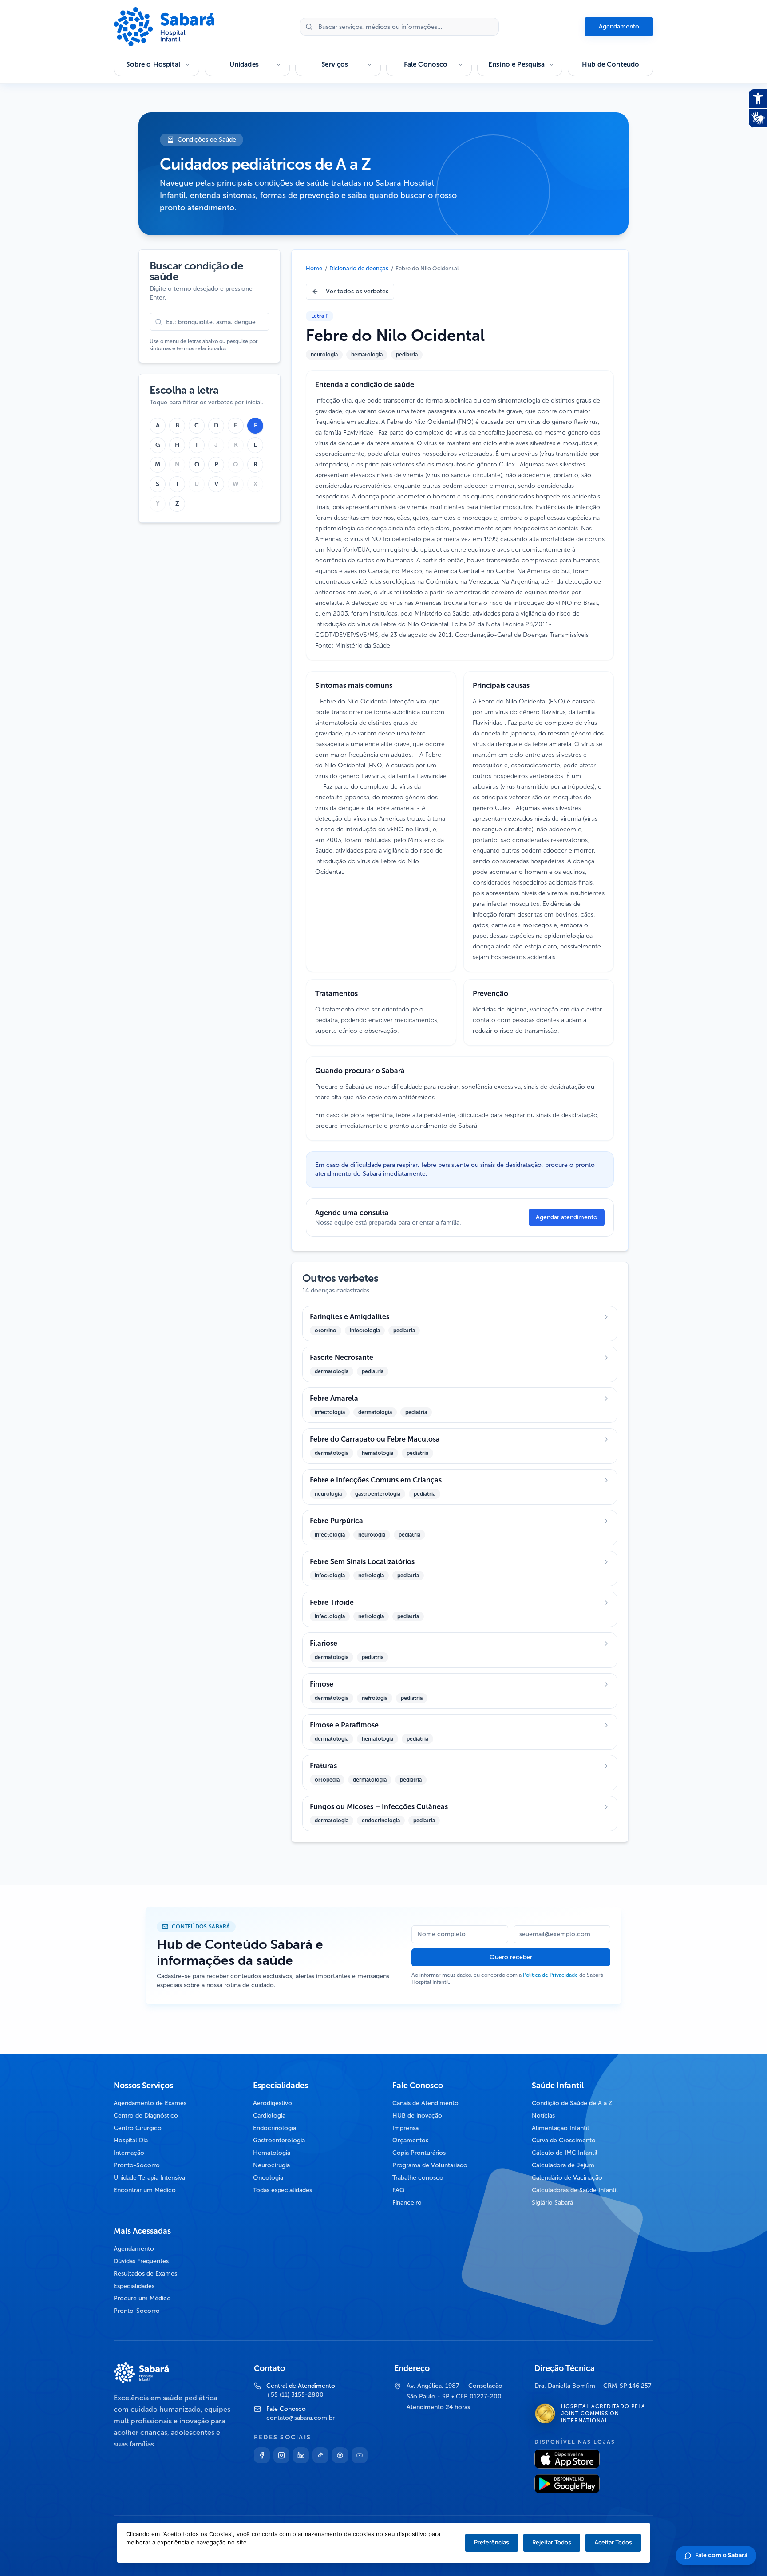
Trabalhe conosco (418, 2178)
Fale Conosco (426, 64)
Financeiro (407, 2203)
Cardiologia (269, 2116)
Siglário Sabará (552, 2203)
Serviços (335, 64)
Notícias (543, 2116)
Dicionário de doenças (359, 268)
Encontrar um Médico (145, 2190)
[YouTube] (360, 2455)
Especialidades (134, 2286)
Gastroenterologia (279, 2140)
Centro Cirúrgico (138, 2128)
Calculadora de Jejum (563, 2165)
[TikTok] (320, 2455)
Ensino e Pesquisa (517, 64)
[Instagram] (281, 2455)
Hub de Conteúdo (611, 64)
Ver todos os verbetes (357, 291)
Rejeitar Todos (552, 2542)
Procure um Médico (142, 2298)
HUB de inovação (417, 2116)
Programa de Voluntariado (430, 2165)
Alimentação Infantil (560, 2128)
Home (314, 268)
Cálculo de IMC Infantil (565, 2153)
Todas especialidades (283, 2190)
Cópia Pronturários (419, 2153)
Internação (129, 2153)
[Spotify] (340, 2455)
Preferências (492, 2542)
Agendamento (619, 26)
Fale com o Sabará (721, 2555)
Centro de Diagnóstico (146, 2116)
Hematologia (272, 2153)
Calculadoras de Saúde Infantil (575, 2190)
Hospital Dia (131, 2140)
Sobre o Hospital (153, 64)
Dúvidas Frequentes (141, 2261)
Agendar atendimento (567, 1217)
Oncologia (268, 2178)
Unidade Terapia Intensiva (149, 2178)
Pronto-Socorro (137, 2165)
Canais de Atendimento (425, 2103)
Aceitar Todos (613, 2542)
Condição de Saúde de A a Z (572, 2103)
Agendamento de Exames (150, 2103)
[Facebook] (262, 2455)
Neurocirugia (271, 2165)
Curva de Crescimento (564, 2140)
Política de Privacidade (550, 1975)
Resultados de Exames (145, 2274)
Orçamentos (410, 2140)
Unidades (244, 64)
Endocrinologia (275, 2128)
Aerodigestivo (273, 2103)
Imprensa (405, 2128)
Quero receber (511, 1957)
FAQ (399, 2190)
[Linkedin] (301, 2455)
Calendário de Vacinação (567, 2178)
